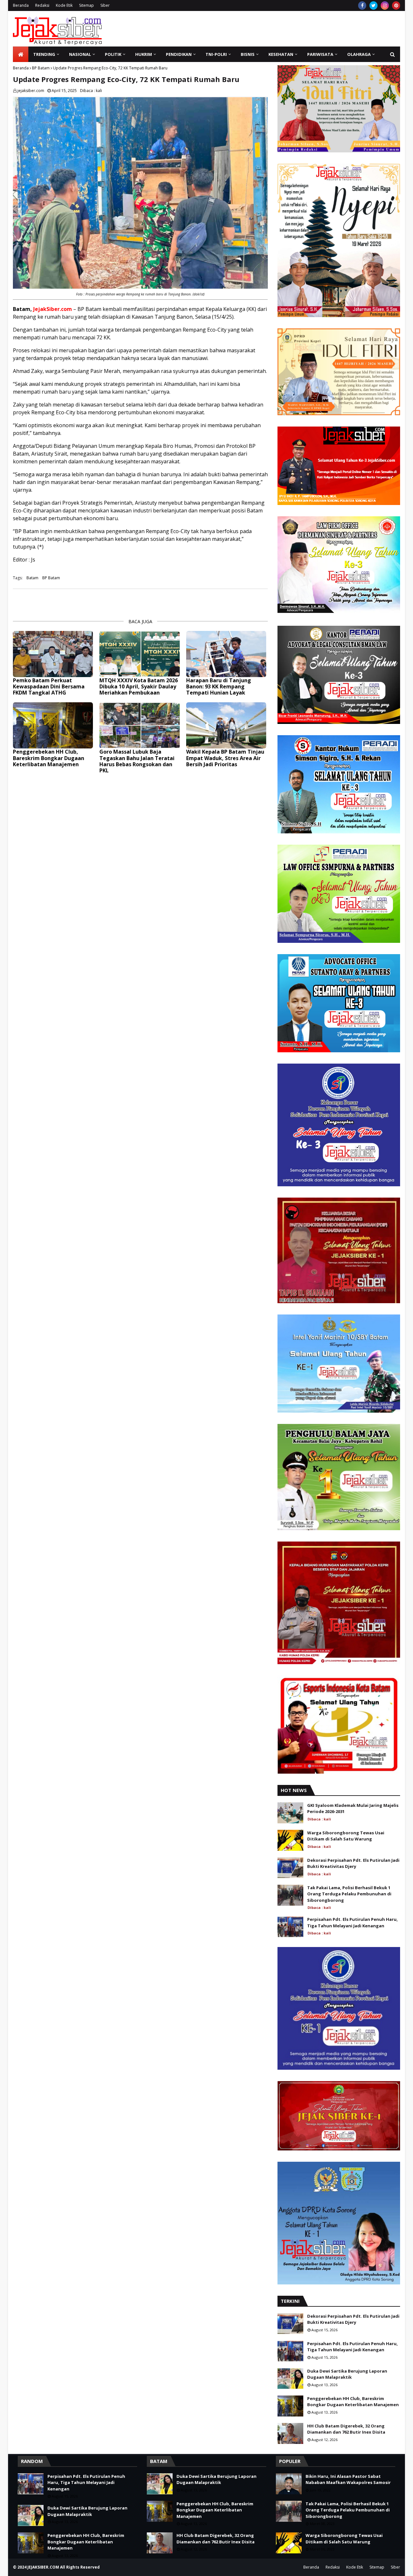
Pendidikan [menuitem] (179, 54)
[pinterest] (396, 5)
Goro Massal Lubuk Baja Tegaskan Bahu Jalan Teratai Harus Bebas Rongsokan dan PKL (137, 761)
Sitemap (86, 5)
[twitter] (373, 5)
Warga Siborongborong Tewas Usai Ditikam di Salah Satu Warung (346, 1836)
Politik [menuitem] (113, 54)
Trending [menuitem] (44, 54)
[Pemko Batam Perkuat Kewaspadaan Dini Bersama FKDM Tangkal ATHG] (53, 654)
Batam (32, 578)
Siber (105, 5)
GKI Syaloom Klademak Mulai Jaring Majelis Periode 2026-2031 (353, 1808)
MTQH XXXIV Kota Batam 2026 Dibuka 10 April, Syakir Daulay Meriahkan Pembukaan (139, 687)
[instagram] (385, 5)
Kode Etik (64, 5)
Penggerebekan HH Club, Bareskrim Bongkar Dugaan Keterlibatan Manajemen (49, 758)
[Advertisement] (283, 29)
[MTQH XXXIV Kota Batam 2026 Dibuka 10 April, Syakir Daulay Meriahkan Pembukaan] (139, 654)
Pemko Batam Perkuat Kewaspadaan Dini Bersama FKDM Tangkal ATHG (49, 687)
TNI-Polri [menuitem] (216, 54)
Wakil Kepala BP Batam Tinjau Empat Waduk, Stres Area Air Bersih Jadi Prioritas (225, 758)
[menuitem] (21, 54)
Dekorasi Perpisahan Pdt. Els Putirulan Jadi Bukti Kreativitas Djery (353, 1863)
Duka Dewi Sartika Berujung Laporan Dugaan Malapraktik (347, 2374)
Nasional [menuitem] (80, 54)
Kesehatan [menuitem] (281, 54)
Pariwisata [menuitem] (320, 54)
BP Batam (41, 68)
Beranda (21, 5)
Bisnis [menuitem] (248, 54)
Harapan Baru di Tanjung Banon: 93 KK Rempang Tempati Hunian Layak (219, 687)
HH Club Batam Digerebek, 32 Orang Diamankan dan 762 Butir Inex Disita (346, 2429)
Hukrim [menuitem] (144, 54)
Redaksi (42, 5)
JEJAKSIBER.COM (44, 2567)
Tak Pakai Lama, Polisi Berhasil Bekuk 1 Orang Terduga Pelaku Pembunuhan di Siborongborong (349, 1894)
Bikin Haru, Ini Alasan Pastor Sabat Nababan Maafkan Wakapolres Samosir (348, 2479)
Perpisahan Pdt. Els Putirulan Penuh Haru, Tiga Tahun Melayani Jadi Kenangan (353, 1922)
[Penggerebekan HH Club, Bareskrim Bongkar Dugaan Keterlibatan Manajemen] (53, 725)
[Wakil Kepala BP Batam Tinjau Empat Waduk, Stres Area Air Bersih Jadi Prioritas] (226, 725)
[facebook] (362, 5)
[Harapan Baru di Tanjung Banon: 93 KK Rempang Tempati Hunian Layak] (226, 654)
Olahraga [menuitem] (359, 54)
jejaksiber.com (31, 91)
